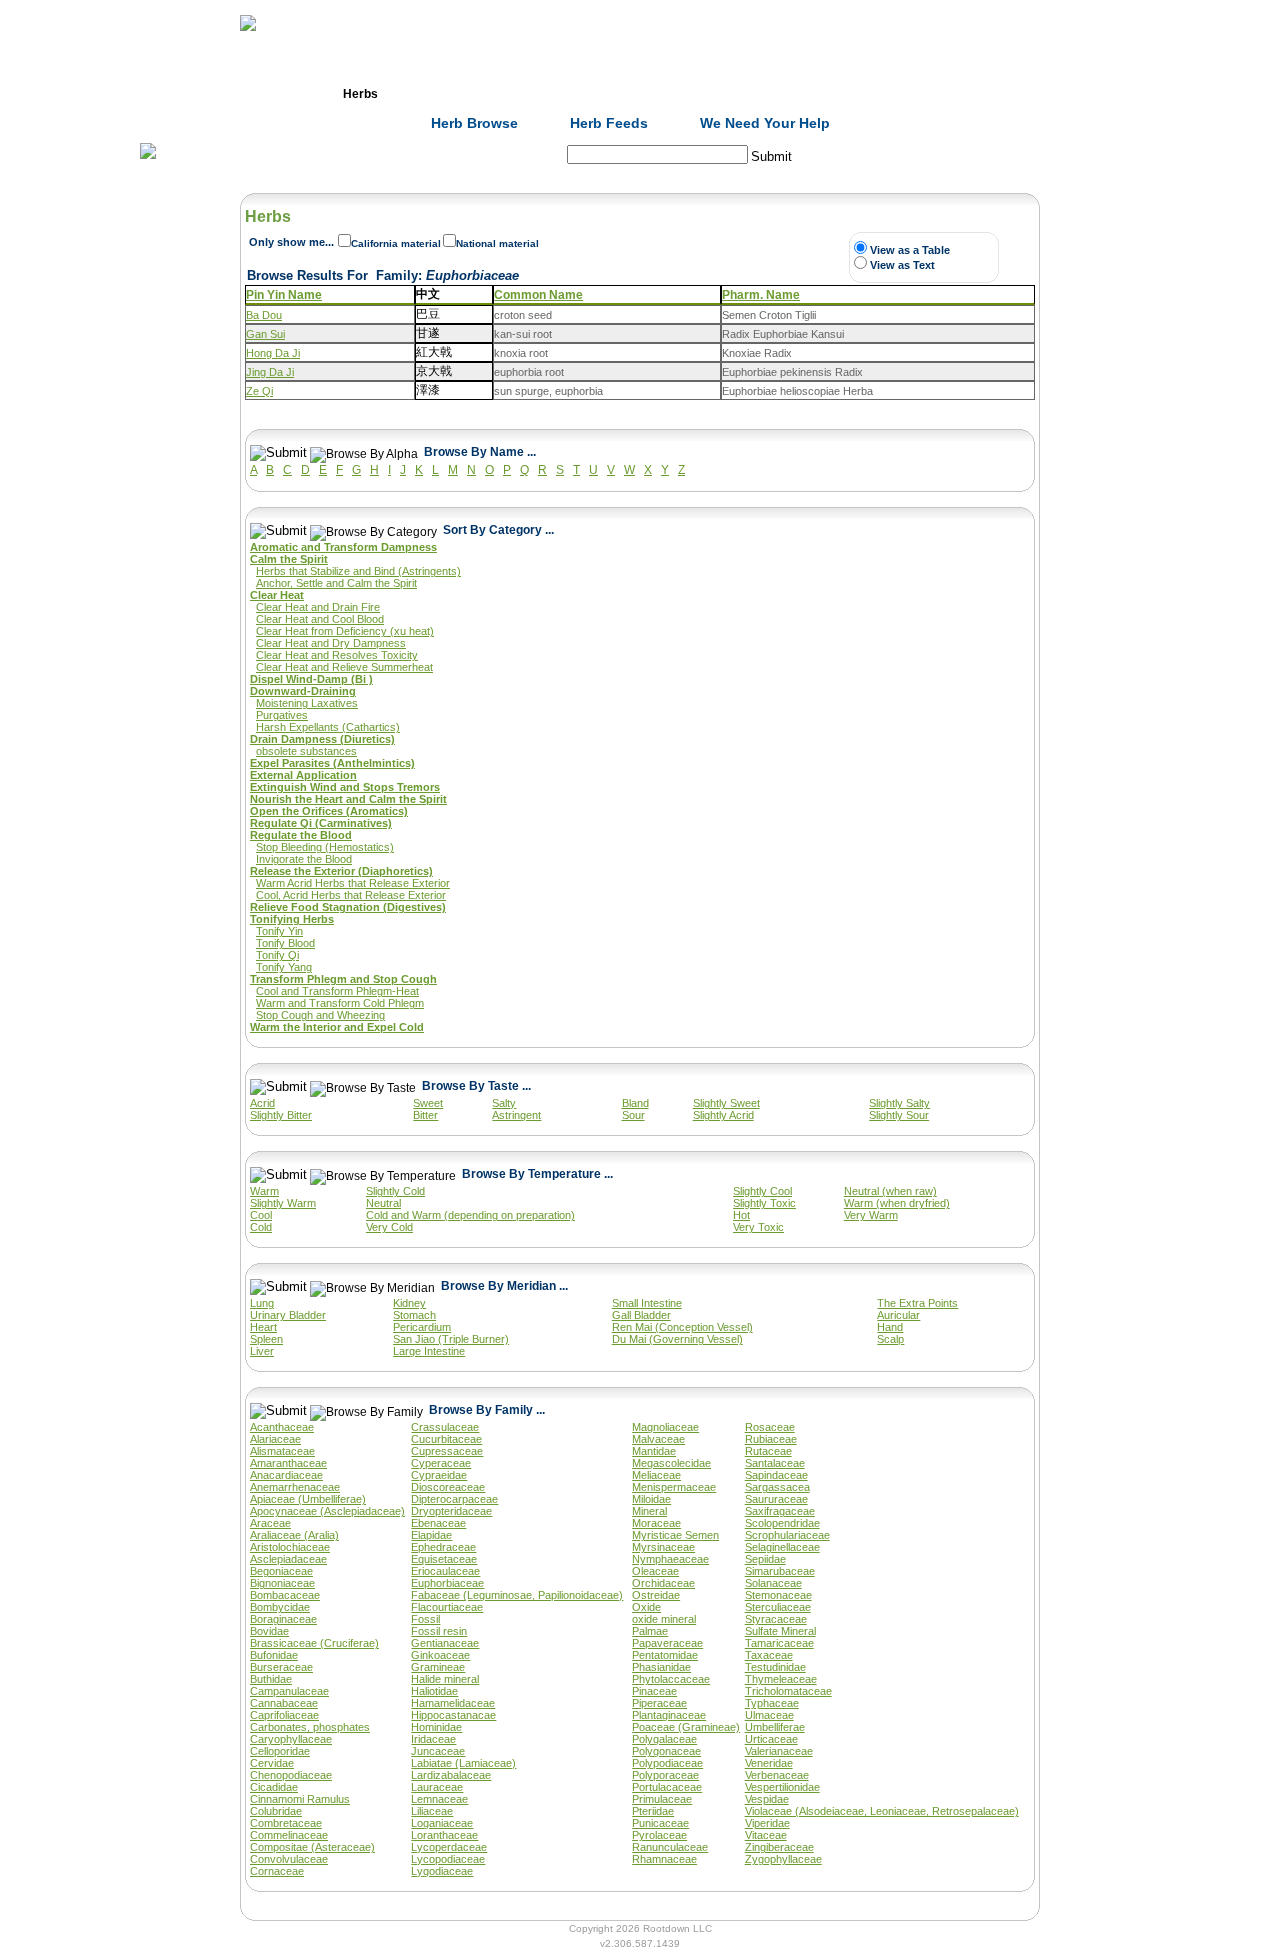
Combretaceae (286, 1823)
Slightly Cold (395, 1191)
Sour (633, 1115)
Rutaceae (768, 1451)
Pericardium (422, 1327)
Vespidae (767, 1799)
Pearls (895, 94)
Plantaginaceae (669, 1715)
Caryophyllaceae (291, 1739)
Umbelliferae (775, 1727)
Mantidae (654, 1451)
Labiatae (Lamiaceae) (463, 1763)
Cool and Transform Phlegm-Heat (337, 991)
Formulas (468, 94)
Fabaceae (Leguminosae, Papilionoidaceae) (517, 1595)
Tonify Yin (279, 931)
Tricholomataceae (788, 1691)
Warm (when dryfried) (897, 1203)
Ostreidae (656, 1595)
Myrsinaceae (663, 1547)
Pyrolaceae (659, 1835)
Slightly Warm (283, 1203)
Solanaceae (773, 1583)
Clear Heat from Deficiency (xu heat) (345, 631)
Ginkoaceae (440, 1655)
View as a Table (910, 250)
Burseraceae (281, 1667)
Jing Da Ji (270, 372)
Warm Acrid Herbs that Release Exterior (353, 883)
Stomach (414, 1315)
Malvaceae (658, 1439)
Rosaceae (770, 1427)
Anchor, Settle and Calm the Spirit (336, 583)
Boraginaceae (283, 1619)
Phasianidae (661, 1667)
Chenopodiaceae (291, 1775)
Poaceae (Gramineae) (686, 1727)
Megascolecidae (671, 1463)
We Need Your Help (765, 123)
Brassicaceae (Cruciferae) (314, 1643)
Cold (261, 1227)
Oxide (646, 1607)
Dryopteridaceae (451, 1511)
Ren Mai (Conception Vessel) (682, 1327)
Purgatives (282, 715)
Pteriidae (653, 1811)
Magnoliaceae (665, 1427)
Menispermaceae (674, 1487)
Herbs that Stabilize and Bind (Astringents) (358, 571)
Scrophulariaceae (787, 1535)
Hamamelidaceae (453, 1703)
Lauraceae (437, 1787)
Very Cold (389, 1227)
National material (497, 243)
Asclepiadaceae (288, 1559)
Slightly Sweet (726, 1103)
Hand (890, 1327)
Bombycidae (280, 1607)
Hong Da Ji (273, 353)
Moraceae (656, 1523)
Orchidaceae (663, 1583)
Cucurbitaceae (446, 1439)
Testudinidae (775, 1667)
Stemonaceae (778, 1595)
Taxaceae (769, 1655)
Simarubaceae (780, 1571)
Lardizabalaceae (451, 1775)
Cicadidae (274, 1787)
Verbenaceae (777, 1775)
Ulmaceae (769, 1715)
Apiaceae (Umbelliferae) (308, 1499)
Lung (262, 1303)
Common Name (538, 295)
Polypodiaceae (667, 1763)
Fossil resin (439, 1631)
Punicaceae (660, 1823)
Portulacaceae (667, 1787)
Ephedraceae (443, 1547)
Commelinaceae (289, 1835)
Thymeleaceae (781, 1679)
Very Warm (871, 1215)
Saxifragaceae (780, 1511)
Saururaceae (776, 1499)
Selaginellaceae (782, 1547)
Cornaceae (277, 1871)
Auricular (898, 1315)
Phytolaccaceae (671, 1679)
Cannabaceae (284, 1703)
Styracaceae (776, 1619)
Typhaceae (772, 1703)
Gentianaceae (445, 1643)
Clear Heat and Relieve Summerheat (344, 667)
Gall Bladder (641, 1315)
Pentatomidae (665, 1655)
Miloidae (651, 1499)
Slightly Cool (762, 1191)
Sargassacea (777, 1487)
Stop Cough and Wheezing (320, 1015)
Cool (261, 1215)
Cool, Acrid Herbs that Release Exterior (351, 895)
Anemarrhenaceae (295, 1487)
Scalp (890, 1339)
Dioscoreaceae (448, 1487)
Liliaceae (432, 1811)
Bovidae (269, 1631)
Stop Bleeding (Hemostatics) (325, 847)
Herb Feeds (609, 123)
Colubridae (276, 1811)
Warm (264, 1191)
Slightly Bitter (281, 1115)
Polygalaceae (664, 1739)
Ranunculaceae (670, 1847)
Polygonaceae (666, 1751)
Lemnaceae (439, 1799)
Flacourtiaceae (447, 1607)
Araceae (270, 1523)
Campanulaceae (289, 1691)
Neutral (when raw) (890, 1191)
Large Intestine (429, 1351)
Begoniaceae (281, 1571)
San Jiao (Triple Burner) (451, 1339)
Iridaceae (433, 1739)
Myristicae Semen (675, 1535)
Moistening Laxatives (307, 703)
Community (789, 94)
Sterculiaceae (778, 1607)
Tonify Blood (285, 943)
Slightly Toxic (764, 1203)
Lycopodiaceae (448, 1859)
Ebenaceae (438, 1523)
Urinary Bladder (288, 1315)
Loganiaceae (442, 1823)
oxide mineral (664, 1619)
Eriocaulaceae (445, 1571)
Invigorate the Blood (304, 859)
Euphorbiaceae (447, 1583)
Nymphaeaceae (670, 1559)
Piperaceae (659, 1703)
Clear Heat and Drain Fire (318, 607)
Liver (262, 1351)
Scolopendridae (782, 1523)
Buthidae (271, 1679)
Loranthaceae (444, 1835)
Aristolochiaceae (290, 1547)
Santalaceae (775, 1463)
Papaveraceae (667, 1643)
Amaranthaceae (288, 1463)
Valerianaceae (779, 1751)
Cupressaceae (447, 1451)
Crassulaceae (445, 1427)
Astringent (516, 1115)
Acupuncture (575, 94)
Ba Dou (264, 315)
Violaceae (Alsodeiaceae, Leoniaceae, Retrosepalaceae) (882, 1811)
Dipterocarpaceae (454, 1499)
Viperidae (767, 1823)
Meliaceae (656, 1475)
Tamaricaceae (779, 1643)
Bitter (425, 1115)
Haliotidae (434, 1691)
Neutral (383, 1203)
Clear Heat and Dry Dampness (331, 643)
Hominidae (436, 1727)
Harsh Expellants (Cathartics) (328, 727)
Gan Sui (265, 334)
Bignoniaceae (282, 1583)
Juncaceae (438, 1751)
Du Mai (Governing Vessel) (677, 1339)
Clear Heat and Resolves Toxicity (337, 655)
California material (396, 243)
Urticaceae (771, 1739)
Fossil (425, 1619)
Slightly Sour (899, 1115)
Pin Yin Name (284, 295)
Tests (681, 94)
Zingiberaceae (779, 1847)
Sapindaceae (776, 1475)
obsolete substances (306, 751)
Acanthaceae (282, 1427)
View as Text (902, 265)
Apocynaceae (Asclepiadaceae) (327, 1511)
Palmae (650, 1631)
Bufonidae (274, 1655)
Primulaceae (662, 1799)
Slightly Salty (899, 1103)
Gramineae (438, 1667)
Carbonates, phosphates (310, 1727)
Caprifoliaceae (284, 1715)
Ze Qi (259, 391)
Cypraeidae (439, 1475)
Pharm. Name (761, 295)
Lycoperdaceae (449, 1847)
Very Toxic (758, 1227)
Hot (741, 1215)
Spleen (266, 1339)
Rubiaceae (771, 1439)
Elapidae (431, 1535)
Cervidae (272, 1763)
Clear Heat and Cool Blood (320, 619)
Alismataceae (282, 1451)
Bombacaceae (285, 1595)
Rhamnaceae (664, 1859)
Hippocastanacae (453, 1715)
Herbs (360, 94)
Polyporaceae (665, 1775)
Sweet (428, 1103)
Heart (263, 1327)
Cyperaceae (441, 1463)
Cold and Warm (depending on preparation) (470, 1215)
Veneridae (769, 1763)
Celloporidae (280, 1751)
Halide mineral (445, 1679)
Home (254, 94)
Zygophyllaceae (783, 1859)
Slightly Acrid (723, 1115)
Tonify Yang (284, 967)
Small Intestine (647, 1303)
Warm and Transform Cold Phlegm (340, 1003)
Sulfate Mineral (780, 1631)
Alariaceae (275, 1439)
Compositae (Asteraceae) (312, 1847)
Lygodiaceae (442, 1871)
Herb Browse (474, 123)
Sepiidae (765, 1559)
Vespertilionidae (782, 1787)
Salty (504, 1103)
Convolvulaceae (289, 1859)
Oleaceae (655, 1571)
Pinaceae (654, 1691)
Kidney (409, 1303)
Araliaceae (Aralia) (294, 1535)
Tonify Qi (277, 955)
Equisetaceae (444, 1559)
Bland (635, 1103)
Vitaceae (766, 1835)
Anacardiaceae (286, 1475)
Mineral (649, 1511)
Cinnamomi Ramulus (300, 1799)
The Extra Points (917, 1303)
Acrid (262, 1103)
